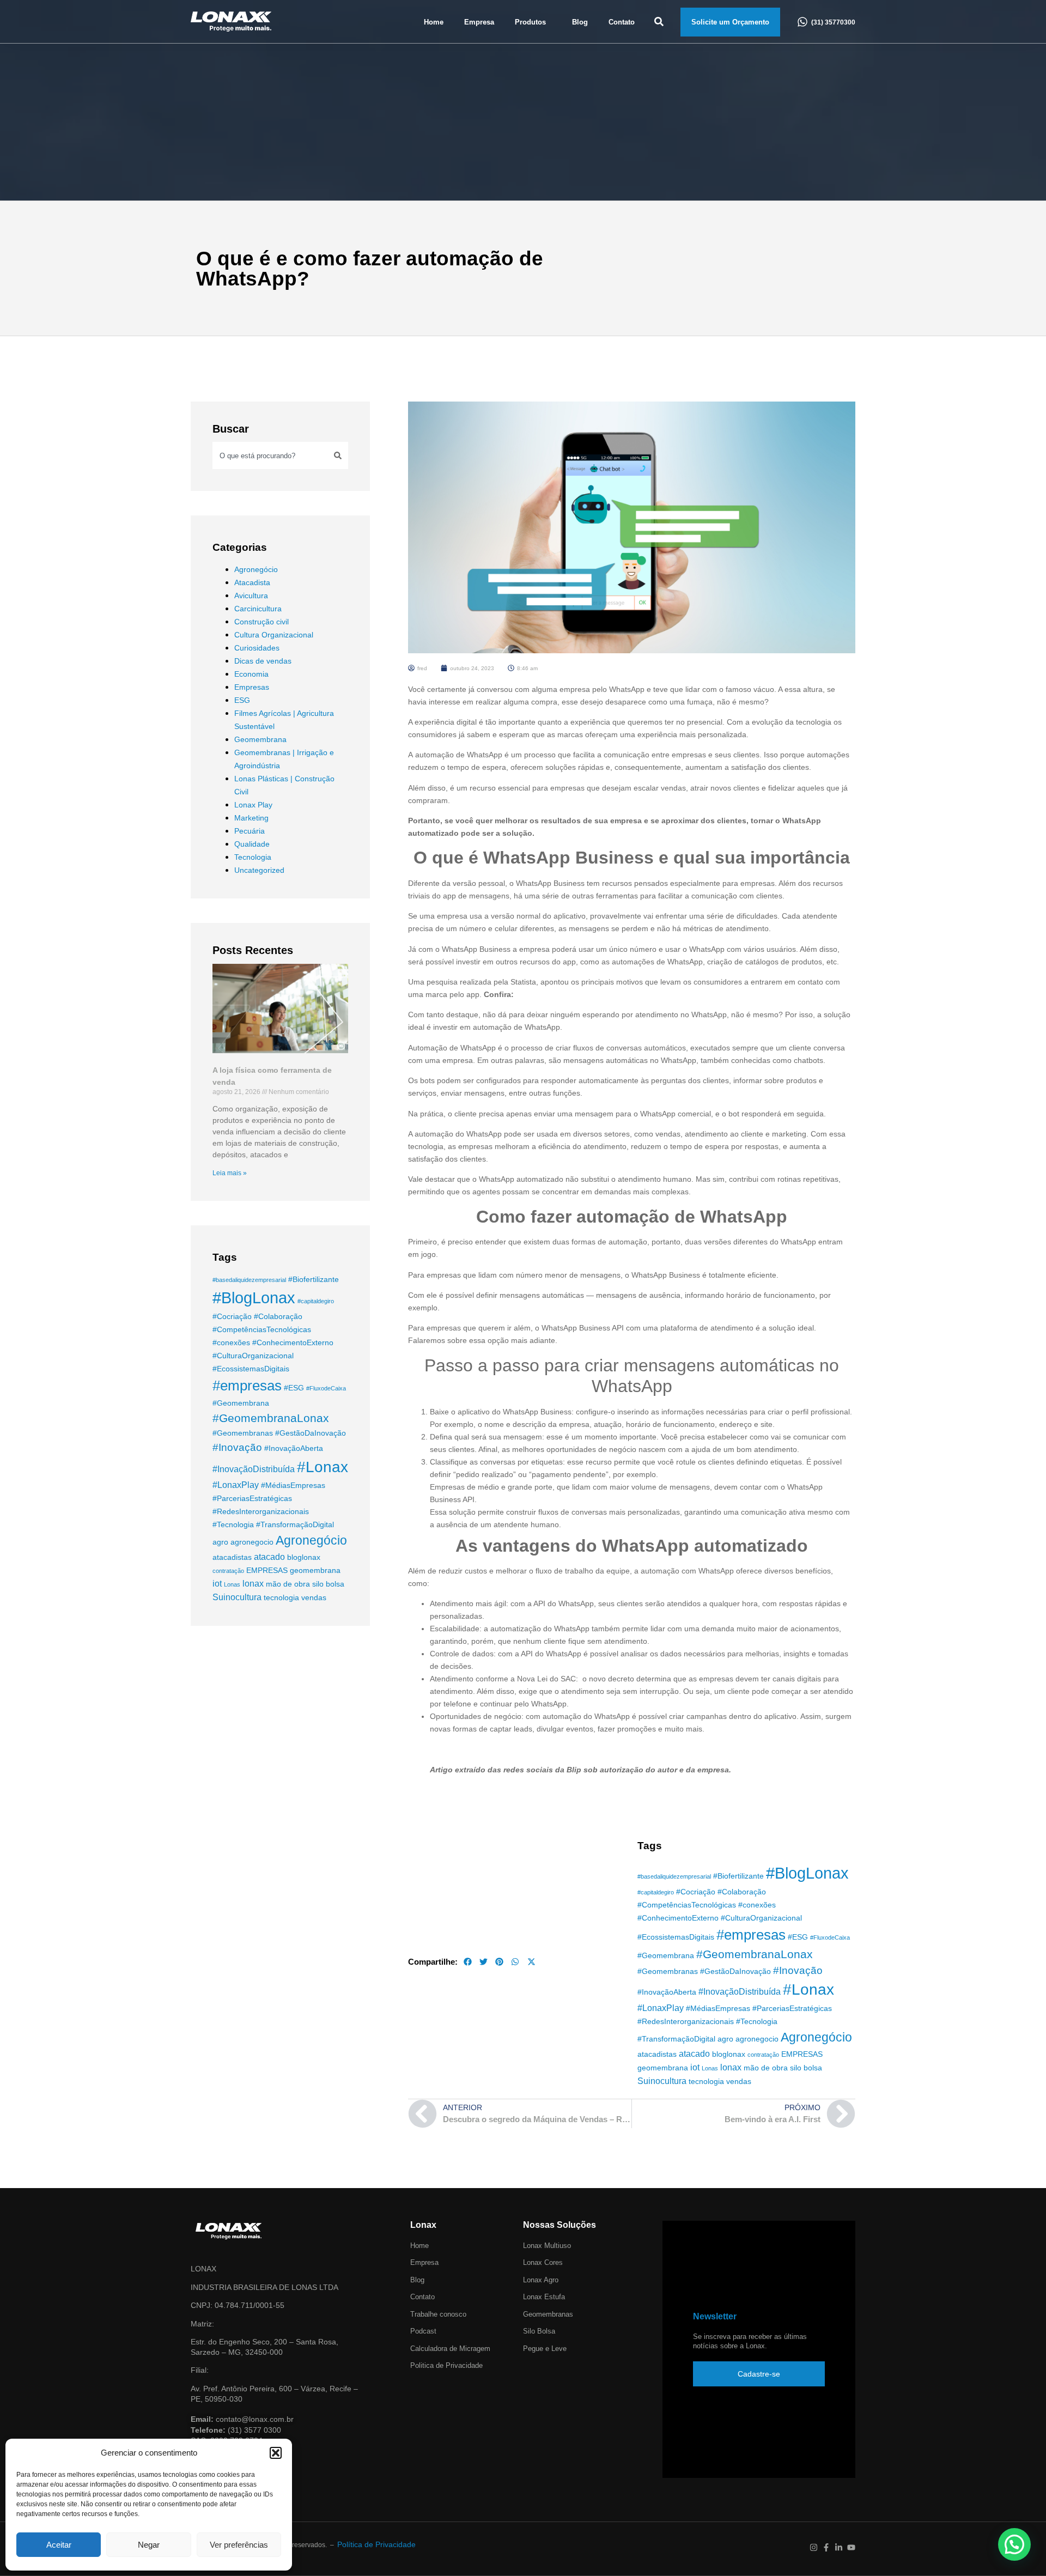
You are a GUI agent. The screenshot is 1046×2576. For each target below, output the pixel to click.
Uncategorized (259, 870)
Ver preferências (239, 2545)
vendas (314, 1597)
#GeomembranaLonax (271, 1418)
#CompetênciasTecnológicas (262, 1329)
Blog (580, 22)
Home (434, 22)
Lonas (232, 1584)
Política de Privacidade (376, 2544)
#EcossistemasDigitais (251, 1369)
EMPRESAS (267, 1570)
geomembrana (315, 1570)
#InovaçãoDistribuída (254, 1469)
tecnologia (281, 1597)
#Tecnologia (233, 1524)
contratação (228, 1571)
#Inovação (237, 1447)
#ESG (294, 1388)
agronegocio (252, 1542)
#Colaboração (278, 1316)
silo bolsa (328, 1584)
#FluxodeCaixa (326, 1388)
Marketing (251, 818)
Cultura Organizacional (274, 635)
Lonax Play (253, 805)
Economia (251, 674)
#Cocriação (232, 1316)
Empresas (252, 687)
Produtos (530, 22)
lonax (253, 1583)
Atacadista (252, 582)
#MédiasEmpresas (293, 1485)
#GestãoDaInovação (311, 1433)
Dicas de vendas (263, 661)
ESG (242, 700)
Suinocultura (237, 1597)
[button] (276, 2453)
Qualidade (252, 844)
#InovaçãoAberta (294, 1448)
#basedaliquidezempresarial (249, 1280)
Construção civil (261, 622)
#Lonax (323, 1467)
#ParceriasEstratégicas (252, 1498)
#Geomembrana (241, 1403)
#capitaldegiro (316, 1301)
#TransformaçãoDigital (295, 1524)
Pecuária (250, 831)
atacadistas (232, 1557)
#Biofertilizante (314, 1279)
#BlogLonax (254, 1298)
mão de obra (288, 1584)
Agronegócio (256, 569)
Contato (622, 22)
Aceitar (59, 2545)
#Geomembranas (243, 1433)
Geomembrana (260, 739)
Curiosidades (257, 648)
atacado (269, 1557)
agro (220, 1542)
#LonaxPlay (236, 1485)
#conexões (231, 1342)
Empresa (479, 22)
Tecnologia (253, 857)
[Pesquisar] (338, 455)
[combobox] (270, 455)
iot (217, 1583)
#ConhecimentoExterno (293, 1342)
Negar (149, 2545)
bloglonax (304, 1557)
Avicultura (251, 596)
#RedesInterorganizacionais (261, 1511)
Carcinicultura (258, 609)
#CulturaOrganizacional (253, 1356)
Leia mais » (230, 1173)
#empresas (247, 1386)
